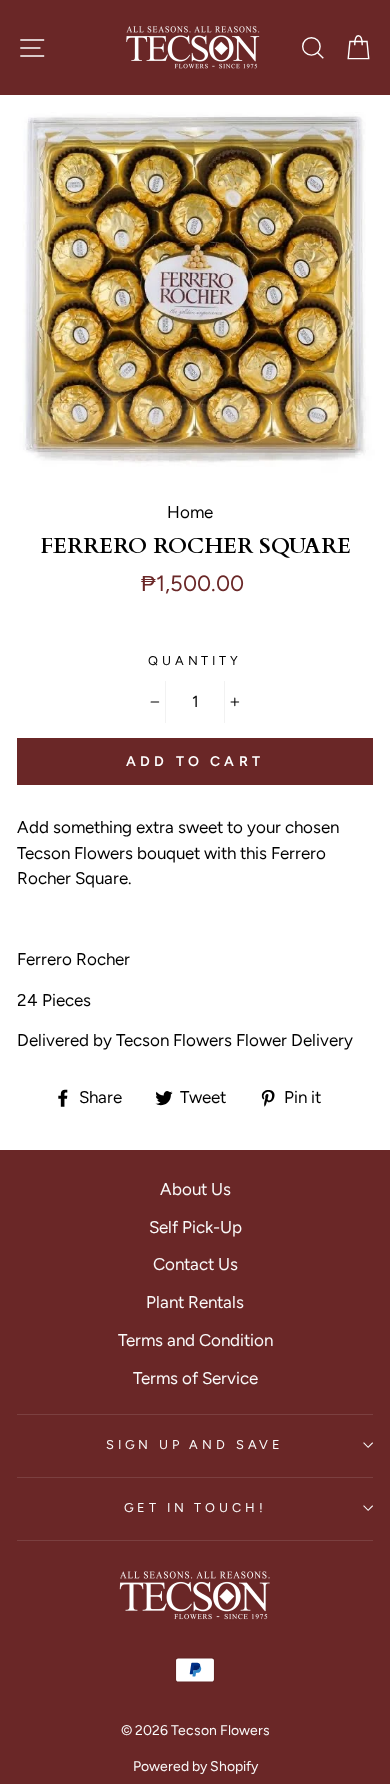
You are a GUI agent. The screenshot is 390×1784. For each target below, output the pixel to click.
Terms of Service (195, 1378)
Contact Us (195, 1264)
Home (190, 512)
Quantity (195, 660)
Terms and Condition (195, 1340)
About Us (195, 1189)
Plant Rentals (195, 1302)
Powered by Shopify (195, 1766)
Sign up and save (195, 1444)
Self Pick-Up (195, 1227)
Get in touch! (195, 1507)
